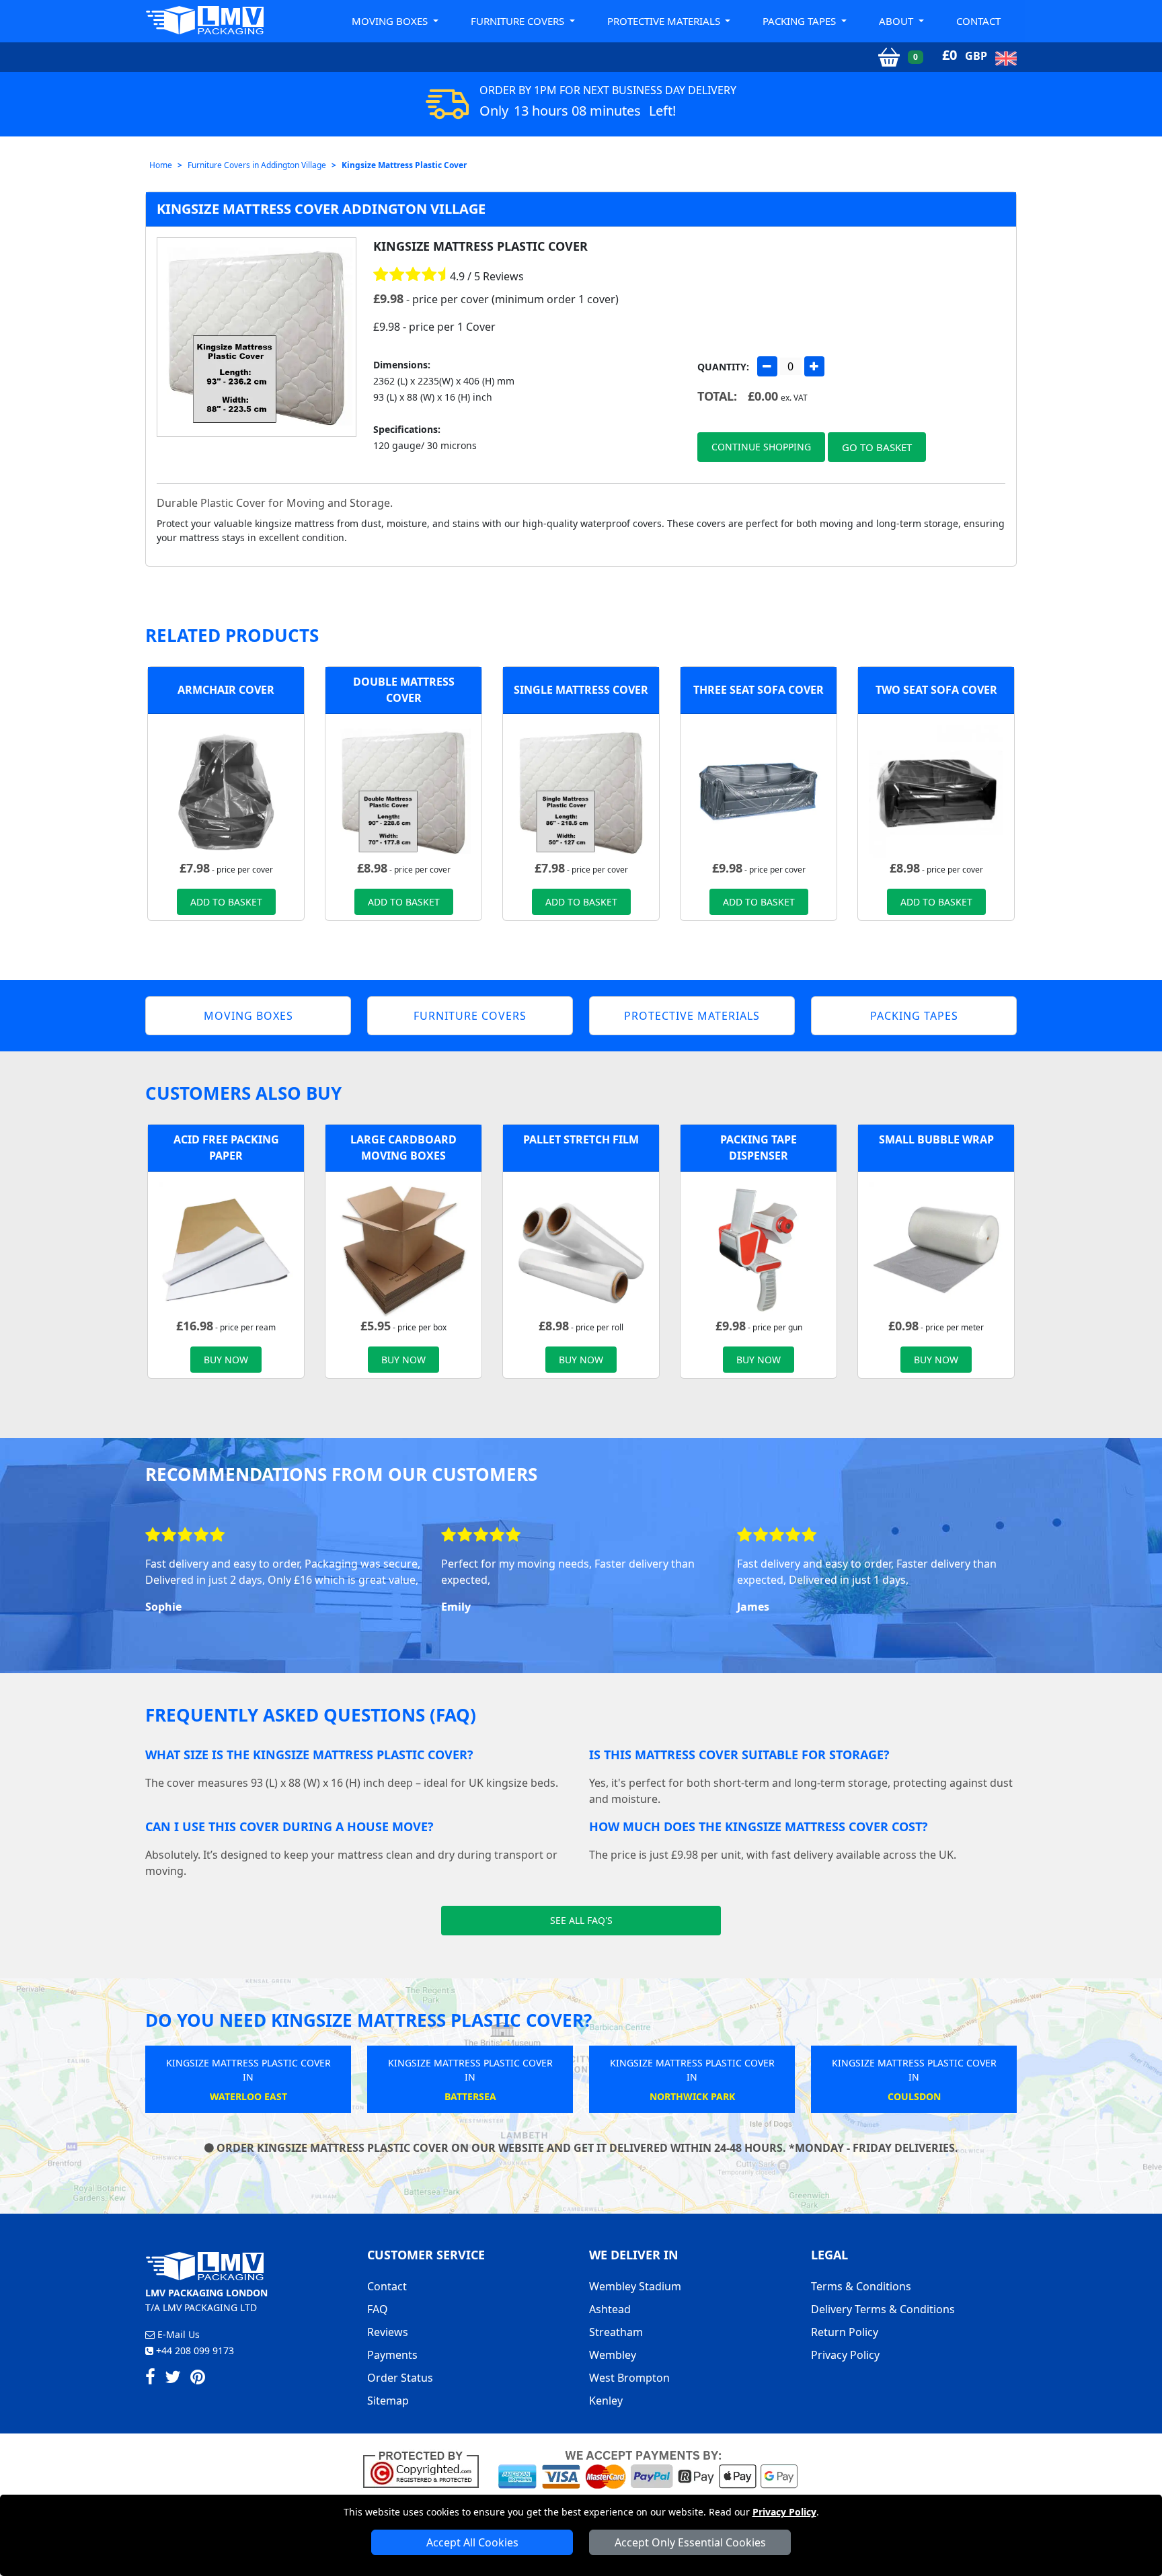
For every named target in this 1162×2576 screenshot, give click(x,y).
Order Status (400, 2378)
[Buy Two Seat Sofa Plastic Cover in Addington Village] (936, 791)
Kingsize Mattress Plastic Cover (404, 165)
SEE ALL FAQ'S (581, 1920)
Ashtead (610, 2309)
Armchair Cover (226, 690)
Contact (978, 21)
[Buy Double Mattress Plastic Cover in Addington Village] (403, 791)
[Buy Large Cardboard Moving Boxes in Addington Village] (403, 1248)
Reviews (388, 2332)
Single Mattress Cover (581, 690)
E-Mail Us (177, 2334)
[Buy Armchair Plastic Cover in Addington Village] (226, 791)
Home (161, 165)
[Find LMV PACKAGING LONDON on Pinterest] (198, 2379)
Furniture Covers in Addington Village (257, 165)
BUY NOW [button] (226, 1360)
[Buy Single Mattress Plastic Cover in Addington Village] (581, 791)
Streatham (616, 2332)
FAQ (378, 2309)
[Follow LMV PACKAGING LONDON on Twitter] (173, 2379)
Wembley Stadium (635, 2286)
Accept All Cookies (472, 2542)
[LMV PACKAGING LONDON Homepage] (204, 20)
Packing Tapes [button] (801, 21)
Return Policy (845, 2332)
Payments (392, 2355)
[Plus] (814, 366)
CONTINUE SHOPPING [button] (761, 447)
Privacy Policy (784, 2512)
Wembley (613, 2355)
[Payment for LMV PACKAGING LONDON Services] (648, 2468)
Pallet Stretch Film (581, 1139)
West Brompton (629, 2378)
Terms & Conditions (861, 2286)
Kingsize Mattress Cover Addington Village (321, 209)
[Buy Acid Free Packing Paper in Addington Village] (226, 1248)
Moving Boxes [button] (391, 21)
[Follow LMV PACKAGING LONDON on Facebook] (150, 2379)
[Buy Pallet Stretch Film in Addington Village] (581, 1248)
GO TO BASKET (877, 447)
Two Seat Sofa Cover (936, 690)
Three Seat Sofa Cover (759, 690)
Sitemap (388, 2401)
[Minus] (767, 366)
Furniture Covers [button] (519, 21)
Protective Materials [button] (665, 21)
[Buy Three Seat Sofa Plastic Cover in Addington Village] (759, 791)
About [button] (897, 21)
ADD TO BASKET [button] (226, 902)
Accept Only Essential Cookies (690, 2542)
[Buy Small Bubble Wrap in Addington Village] (936, 1248)
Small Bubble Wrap (936, 1139)
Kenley (606, 2401)
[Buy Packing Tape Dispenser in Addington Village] (759, 1248)
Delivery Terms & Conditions (883, 2309)
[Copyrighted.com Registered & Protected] (427, 2468)
